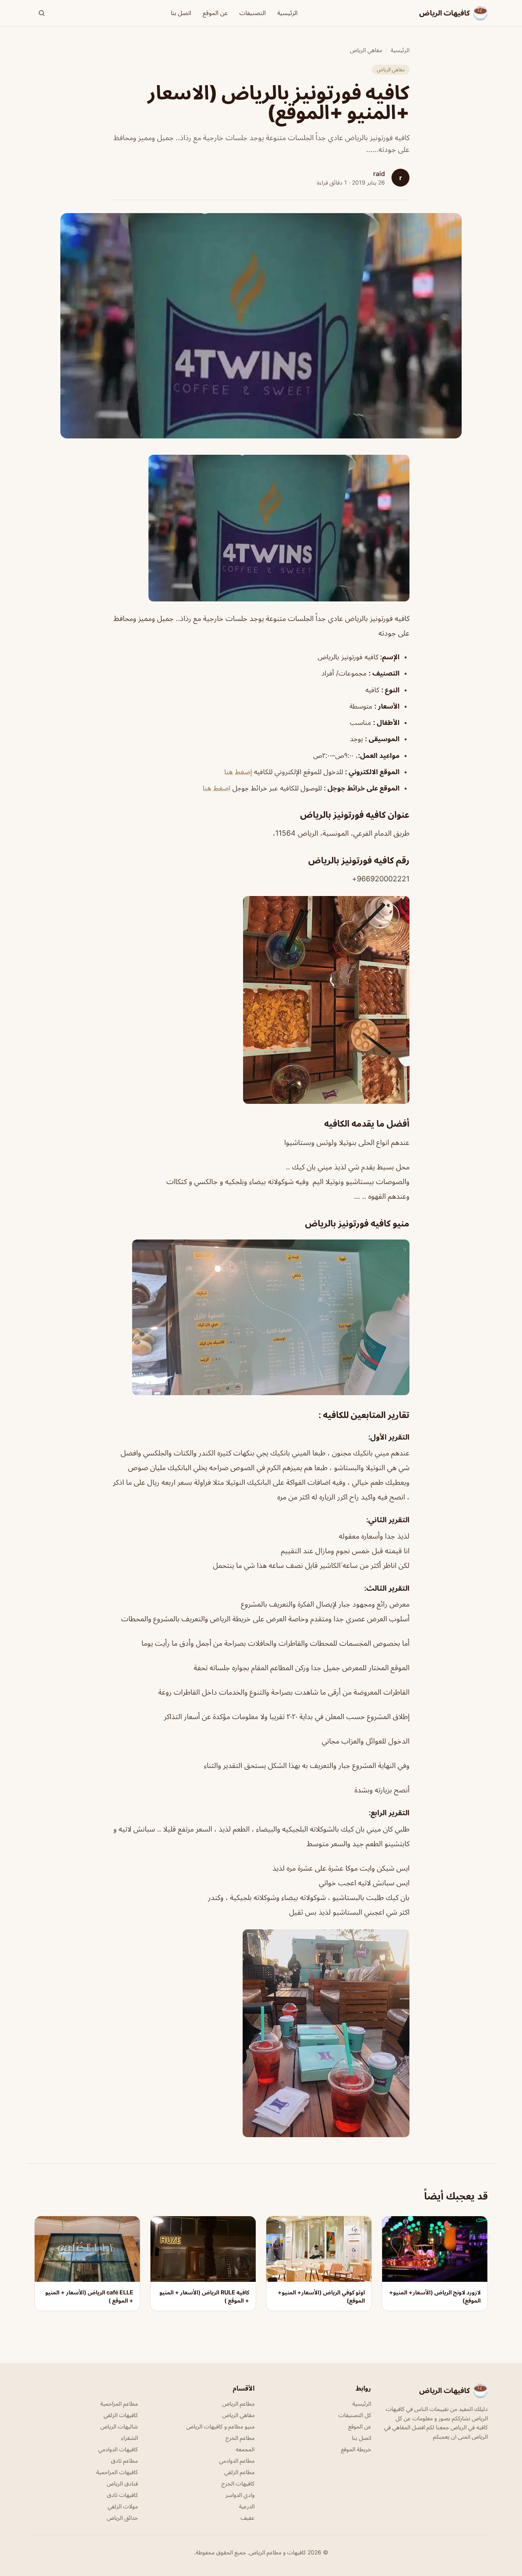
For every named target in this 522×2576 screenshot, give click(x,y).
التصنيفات (253, 13)
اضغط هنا (217, 788)
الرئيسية (288, 13)
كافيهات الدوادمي (118, 2449)
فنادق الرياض (122, 2483)
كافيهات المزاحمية (117, 2472)
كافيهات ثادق (122, 2495)
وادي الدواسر (240, 2495)
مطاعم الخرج (240, 2438)
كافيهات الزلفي (121, 2415)
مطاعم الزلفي (239, 2472)
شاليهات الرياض (119, 2426)
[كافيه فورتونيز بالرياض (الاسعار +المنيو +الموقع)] (261, 528)
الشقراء (129, 2438)
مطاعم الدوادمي (237, 2460)
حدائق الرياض (122, 2518)
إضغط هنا (238, 772)
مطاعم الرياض (238, 2403)
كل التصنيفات (355, 2415)
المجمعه (245, 2449)
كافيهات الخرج (238, 2483)
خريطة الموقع (356, 2449)
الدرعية (247, 2506)
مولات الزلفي (123, 2506)
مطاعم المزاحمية (119, 2403)
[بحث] (42, 13)
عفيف (248, 2518)
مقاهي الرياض (366, 50)
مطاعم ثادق (124, 2460)
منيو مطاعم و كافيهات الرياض (220, 2426)
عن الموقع (215, 13)
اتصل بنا (181, 13)
